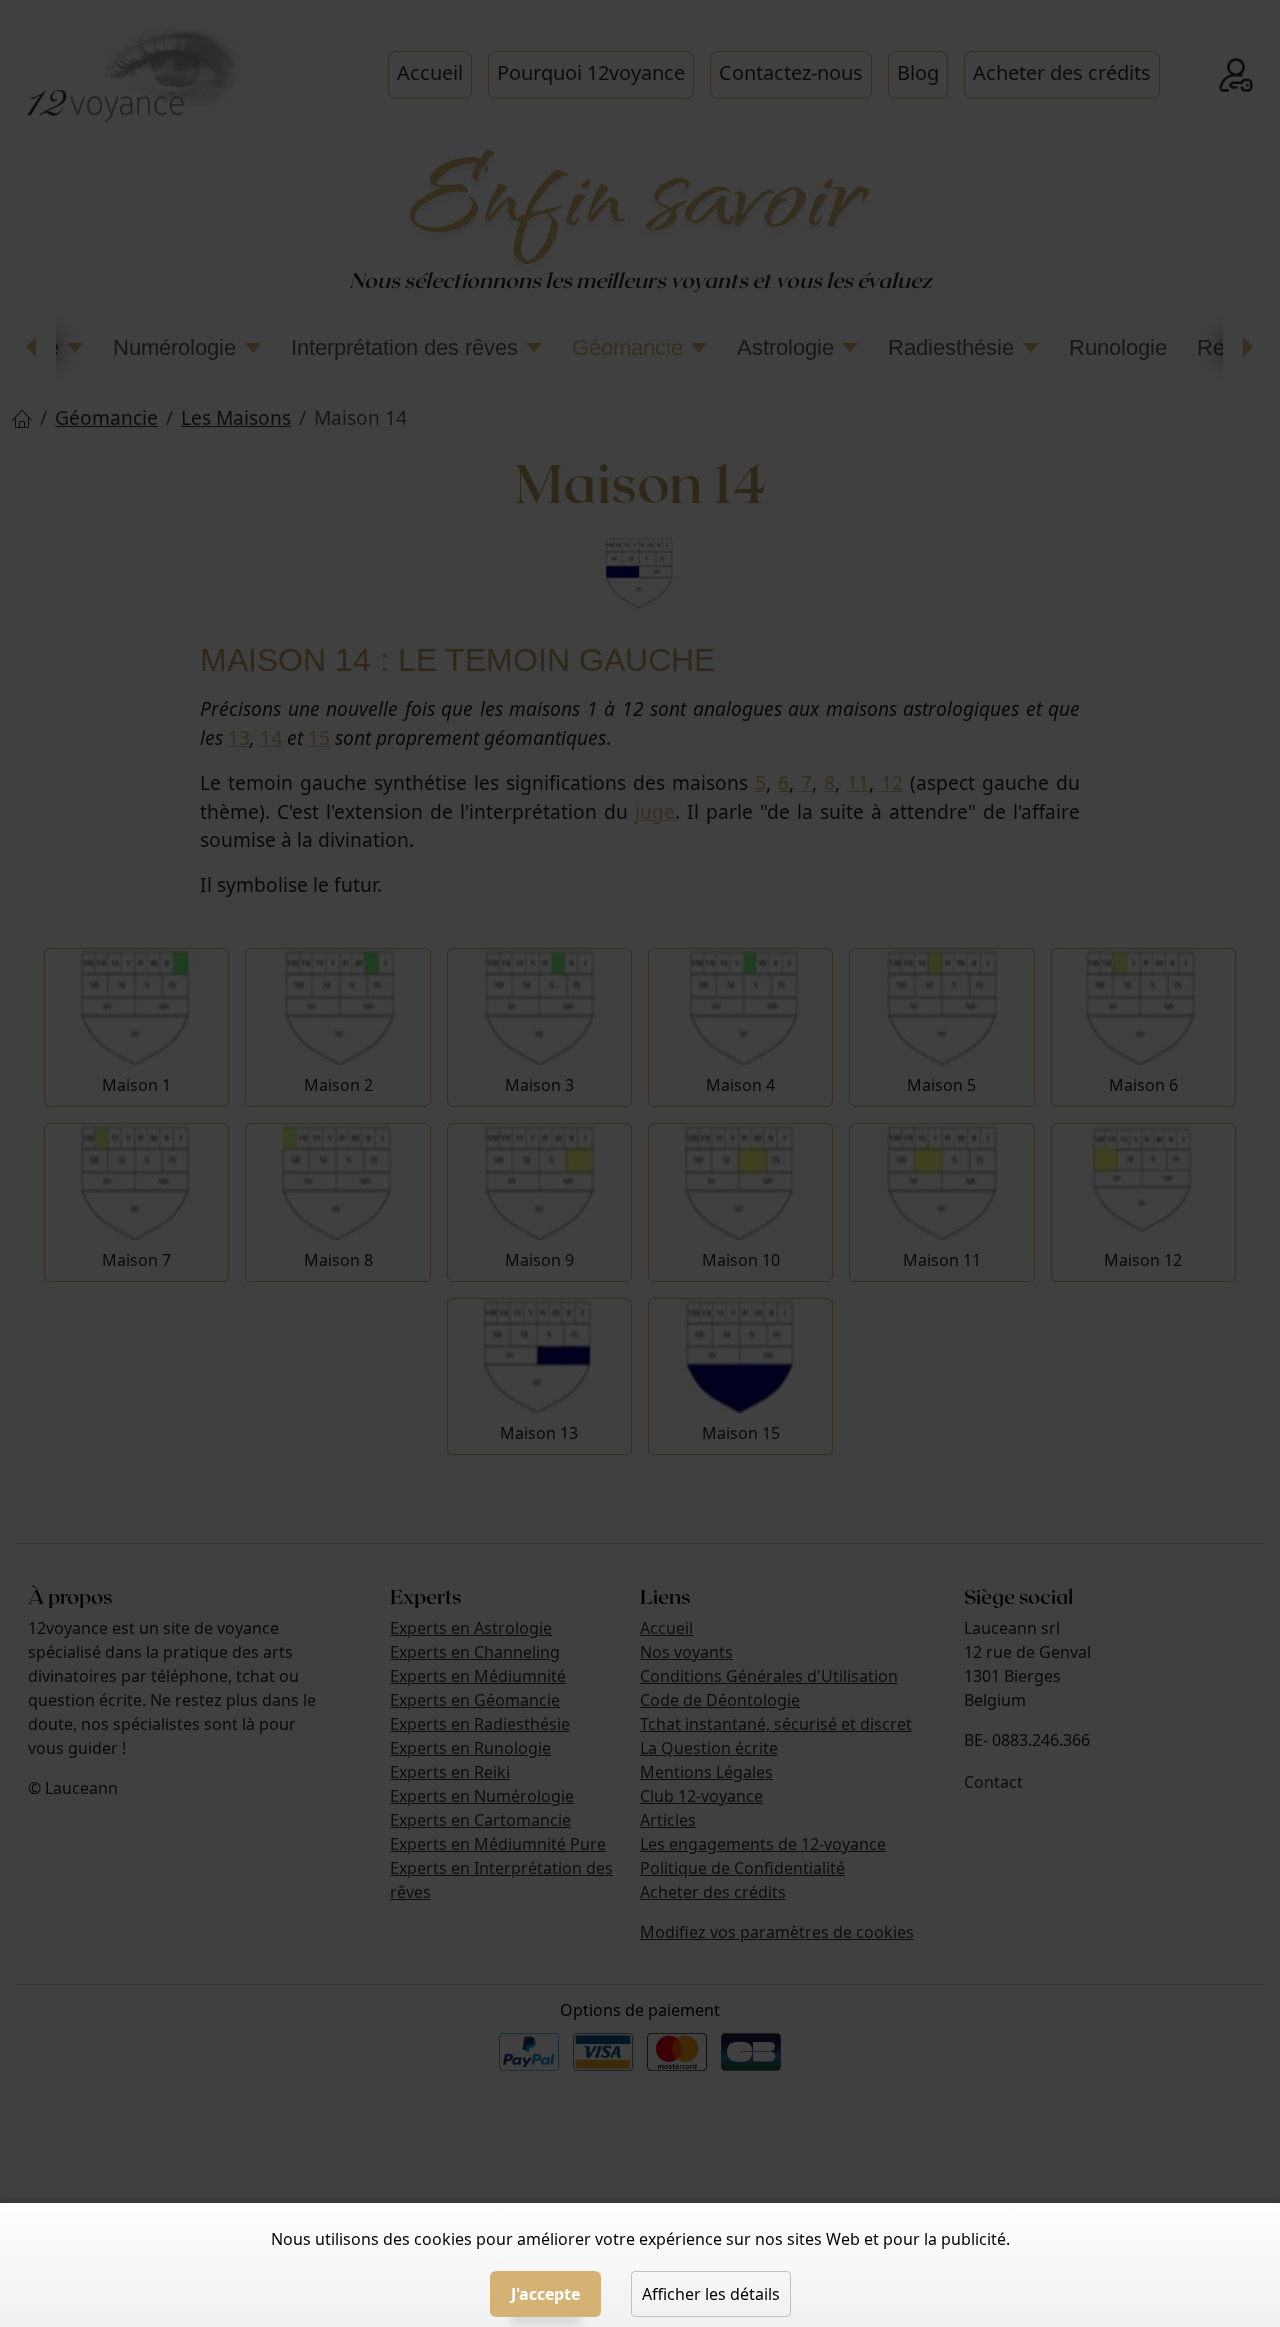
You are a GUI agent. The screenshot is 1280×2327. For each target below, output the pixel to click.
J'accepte (545, 2294)
